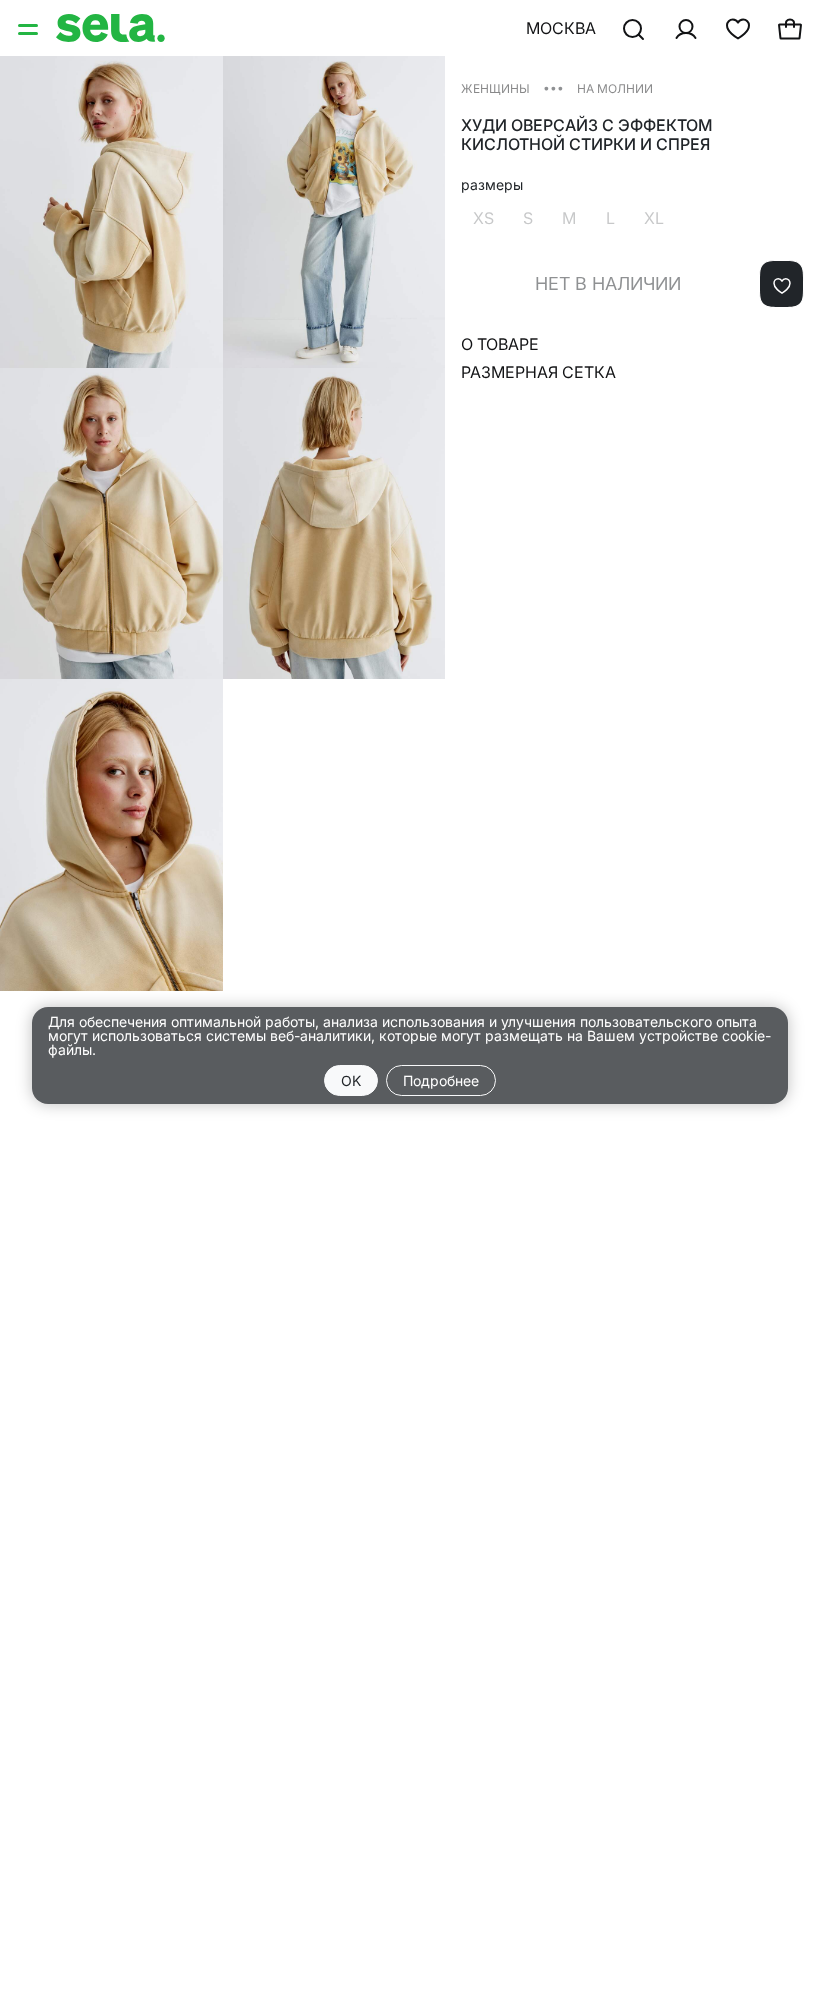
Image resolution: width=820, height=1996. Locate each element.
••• (553, 87)
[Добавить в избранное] (781, 284)
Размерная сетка (538, 372)
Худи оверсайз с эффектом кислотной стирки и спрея (587, 135)
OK (351, 1080)
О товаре (500, 344)
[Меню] (30, 28)
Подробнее (441, 1080)
